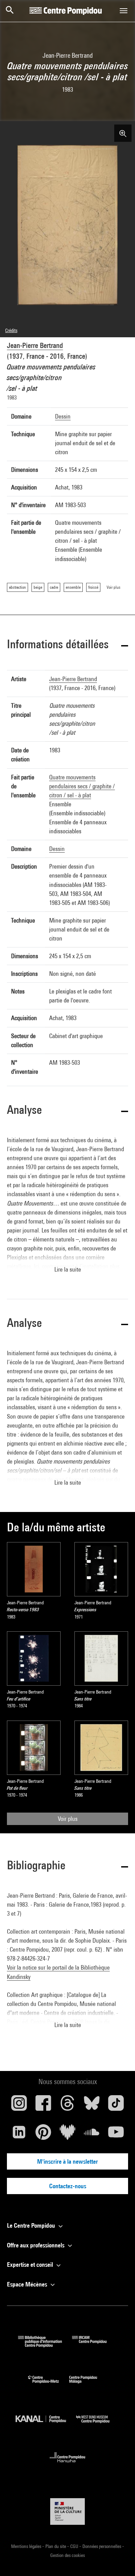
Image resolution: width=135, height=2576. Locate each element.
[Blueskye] (92, 2106)
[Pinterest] (43, 2135)
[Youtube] (116, 2135)
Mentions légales (27, 2546)
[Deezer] (67, 2135)
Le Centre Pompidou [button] (32, 2225)
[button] (67, 645)
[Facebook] (43, 2106)
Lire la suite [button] (68, 1269)
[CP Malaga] (88, 2385)
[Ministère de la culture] (67, 2511)
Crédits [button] (11, 330)
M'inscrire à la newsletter (67, 2161)
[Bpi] (45, 2345)
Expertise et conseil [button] (31, 2265)
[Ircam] (94, 2345)
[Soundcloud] (92, 2135)
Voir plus (68, 1819)
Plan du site (56, 2546)
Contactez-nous (68, 2186)
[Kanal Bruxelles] (46, 2425)
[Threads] (67, 2106)
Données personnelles (102, 2546)
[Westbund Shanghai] (98, 2425)
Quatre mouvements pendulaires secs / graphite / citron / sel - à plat (82, 786)
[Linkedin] (19, 2135)
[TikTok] (116, 2106)
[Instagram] (19, 2106)
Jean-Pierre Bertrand (35, 345)
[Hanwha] (68, 2464)
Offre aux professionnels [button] (36, 2245)
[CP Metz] (49, 2385)
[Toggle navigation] (124, 11)
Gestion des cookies (67, 2555)
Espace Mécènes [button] (28, 2284)
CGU (75, 2546)
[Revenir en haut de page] (119, 2560)
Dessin (63, 416)
